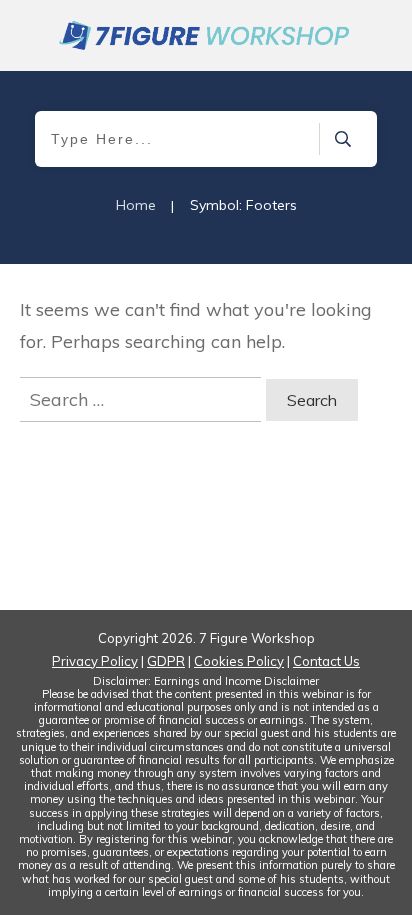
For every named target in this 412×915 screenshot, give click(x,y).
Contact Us (326, 661)
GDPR (166, 661)
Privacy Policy (95, 661)
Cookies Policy (239, 661)
